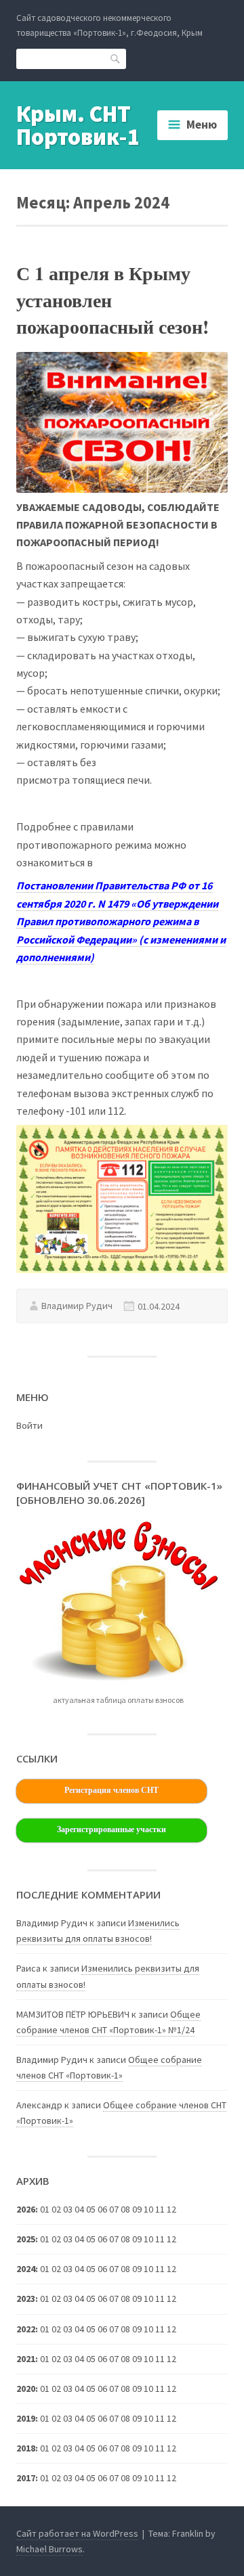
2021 (26, 2359)
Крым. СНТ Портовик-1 (78, 125)
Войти (29, 1425)
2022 (26, 2329)
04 (79, 2269)
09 (137, 2329)
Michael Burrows (49, 2549)
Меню (202, 125)
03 (68, 2299)
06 (102, 2359)
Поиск (116, 59)
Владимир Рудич (77, 1306)
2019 (26, 2418)
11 (160, 2269)
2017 (26, 2478)
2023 (26, 2299)
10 (148, 2389)
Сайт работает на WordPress (77, 2533)
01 (45, 2209)
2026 (26, 2209)
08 (125, 2269)
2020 (26, 2389)
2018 (26, 2448)
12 (171, 2269)
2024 (26, 2269)
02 (56, 2269)
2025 (26, 2239)
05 (91, 2359)
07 (114, 2239)
